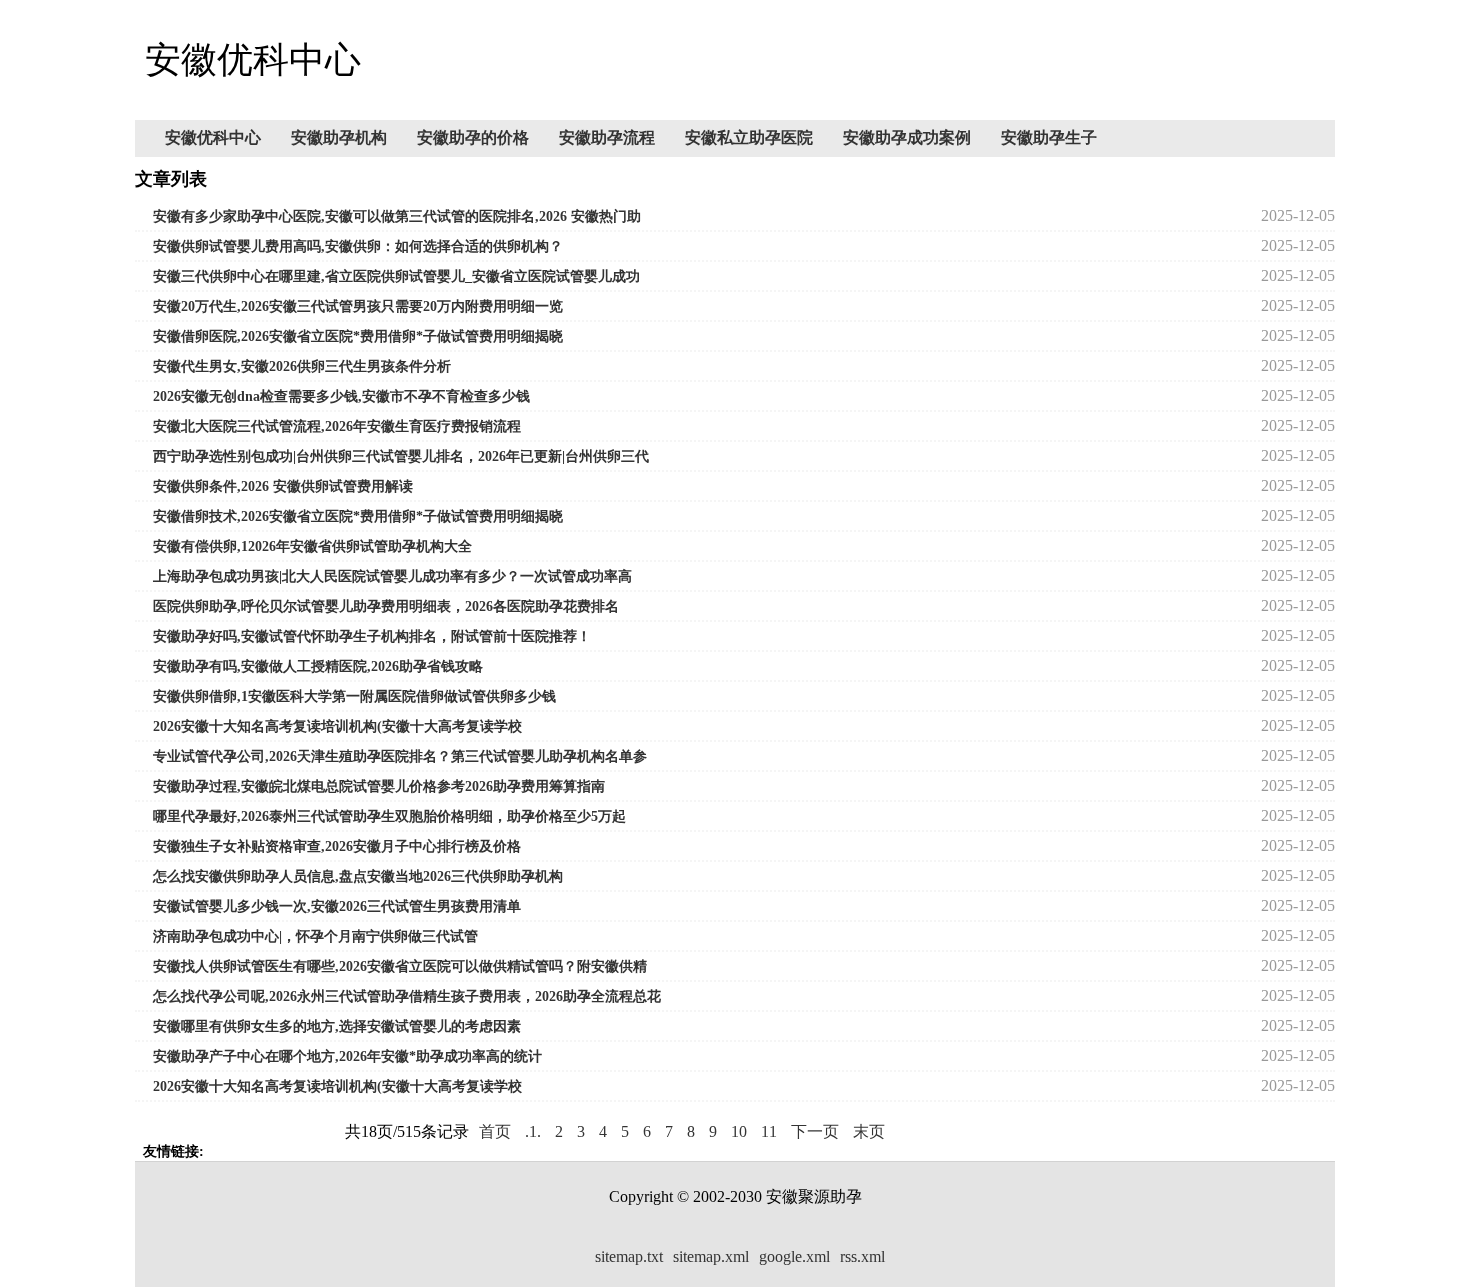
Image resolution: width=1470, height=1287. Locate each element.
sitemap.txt (629, 1256)
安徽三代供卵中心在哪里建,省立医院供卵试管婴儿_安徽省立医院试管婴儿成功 (396, 276)
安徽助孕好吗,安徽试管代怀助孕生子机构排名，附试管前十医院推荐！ (372, 636)
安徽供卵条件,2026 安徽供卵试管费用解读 (283, 486)
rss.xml (862, 1256)
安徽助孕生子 (1049, 137)
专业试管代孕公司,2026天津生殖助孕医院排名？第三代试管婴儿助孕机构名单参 (400, 756)
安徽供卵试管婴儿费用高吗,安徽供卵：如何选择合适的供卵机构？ (358, 246)
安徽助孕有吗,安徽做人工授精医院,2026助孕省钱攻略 (318, 666)
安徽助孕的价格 (473, 137)
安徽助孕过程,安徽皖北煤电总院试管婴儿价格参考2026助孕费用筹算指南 (379, 786)
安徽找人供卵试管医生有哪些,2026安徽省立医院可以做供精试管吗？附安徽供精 (400, 966)
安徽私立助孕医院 (749, 137)
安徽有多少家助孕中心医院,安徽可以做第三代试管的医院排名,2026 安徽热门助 (397, 216)
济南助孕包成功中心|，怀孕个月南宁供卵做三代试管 (315, 936)
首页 (495, 1131)
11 (769, 1131)
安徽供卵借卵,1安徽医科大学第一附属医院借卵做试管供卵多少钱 (354, 696)
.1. (533, 1131)
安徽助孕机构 (339, 137)
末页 (869, 1131)
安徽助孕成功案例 (907, 137)
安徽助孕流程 (607, 137)
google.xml (794, 1256)
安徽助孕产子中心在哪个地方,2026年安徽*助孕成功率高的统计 (347, 1056)
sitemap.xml (711, 1256)
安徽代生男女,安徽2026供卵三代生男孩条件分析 (302, 366)
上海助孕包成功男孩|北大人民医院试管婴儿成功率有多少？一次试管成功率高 (392, 576)
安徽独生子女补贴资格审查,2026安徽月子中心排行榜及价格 (337, 846)
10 (739, 1131)
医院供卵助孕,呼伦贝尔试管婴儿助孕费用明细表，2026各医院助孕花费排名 (386, 606)
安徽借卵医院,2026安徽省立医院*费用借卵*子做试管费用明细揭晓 (358, 336)
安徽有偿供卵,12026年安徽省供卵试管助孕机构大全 (312, 546)
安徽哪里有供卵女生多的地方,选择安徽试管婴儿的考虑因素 (337, 1026)
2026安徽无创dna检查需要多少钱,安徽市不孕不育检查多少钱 (341, 396)
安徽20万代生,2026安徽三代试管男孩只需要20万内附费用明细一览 (358, 306)
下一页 (815, 1131)
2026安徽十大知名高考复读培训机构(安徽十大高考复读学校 (337, 726)
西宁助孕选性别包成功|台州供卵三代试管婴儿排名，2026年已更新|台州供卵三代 (401, 456)
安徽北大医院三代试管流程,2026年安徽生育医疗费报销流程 (337, 426)
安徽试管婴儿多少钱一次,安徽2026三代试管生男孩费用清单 (337, 906)
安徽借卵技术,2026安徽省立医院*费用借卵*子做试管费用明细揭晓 (358, 516)
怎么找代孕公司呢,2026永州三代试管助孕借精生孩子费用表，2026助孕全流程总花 (407, 996)
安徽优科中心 (213, 137)
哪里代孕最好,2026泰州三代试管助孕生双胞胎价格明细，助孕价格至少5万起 (389, 816)
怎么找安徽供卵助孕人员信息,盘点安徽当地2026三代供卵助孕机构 (358, 876)
